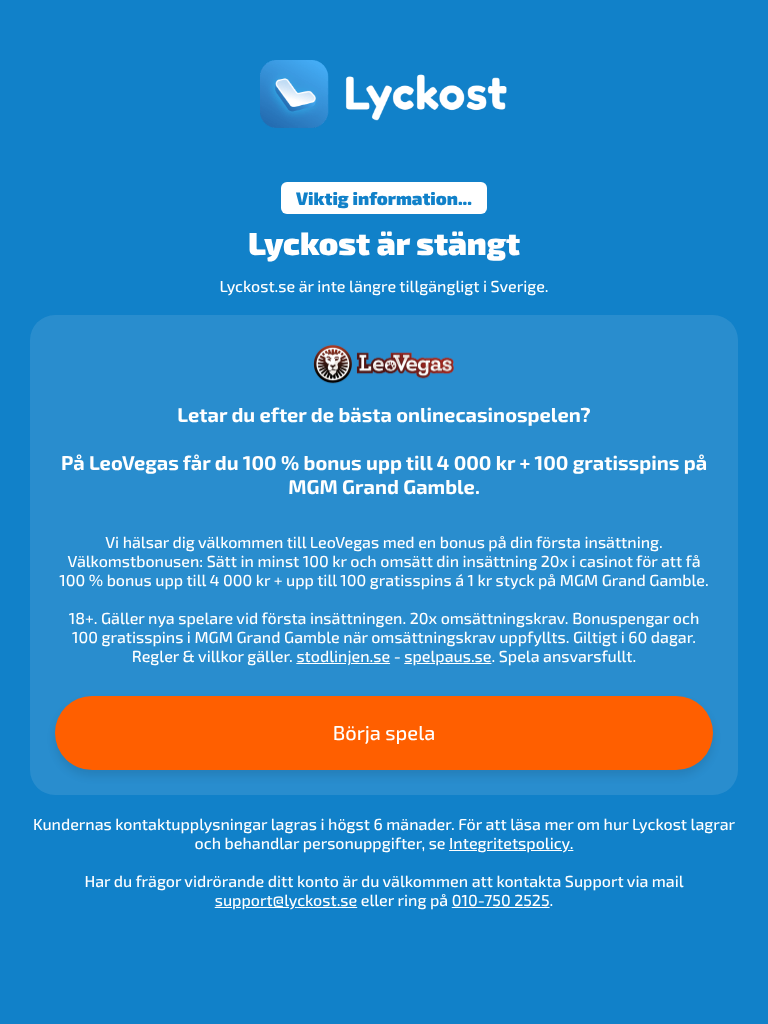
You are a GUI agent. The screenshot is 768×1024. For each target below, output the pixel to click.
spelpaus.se (447, 656)
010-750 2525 (501, 900)
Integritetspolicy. (511, 843)
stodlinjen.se (343, 656)
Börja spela (384, 733)
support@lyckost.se (286, 900)
